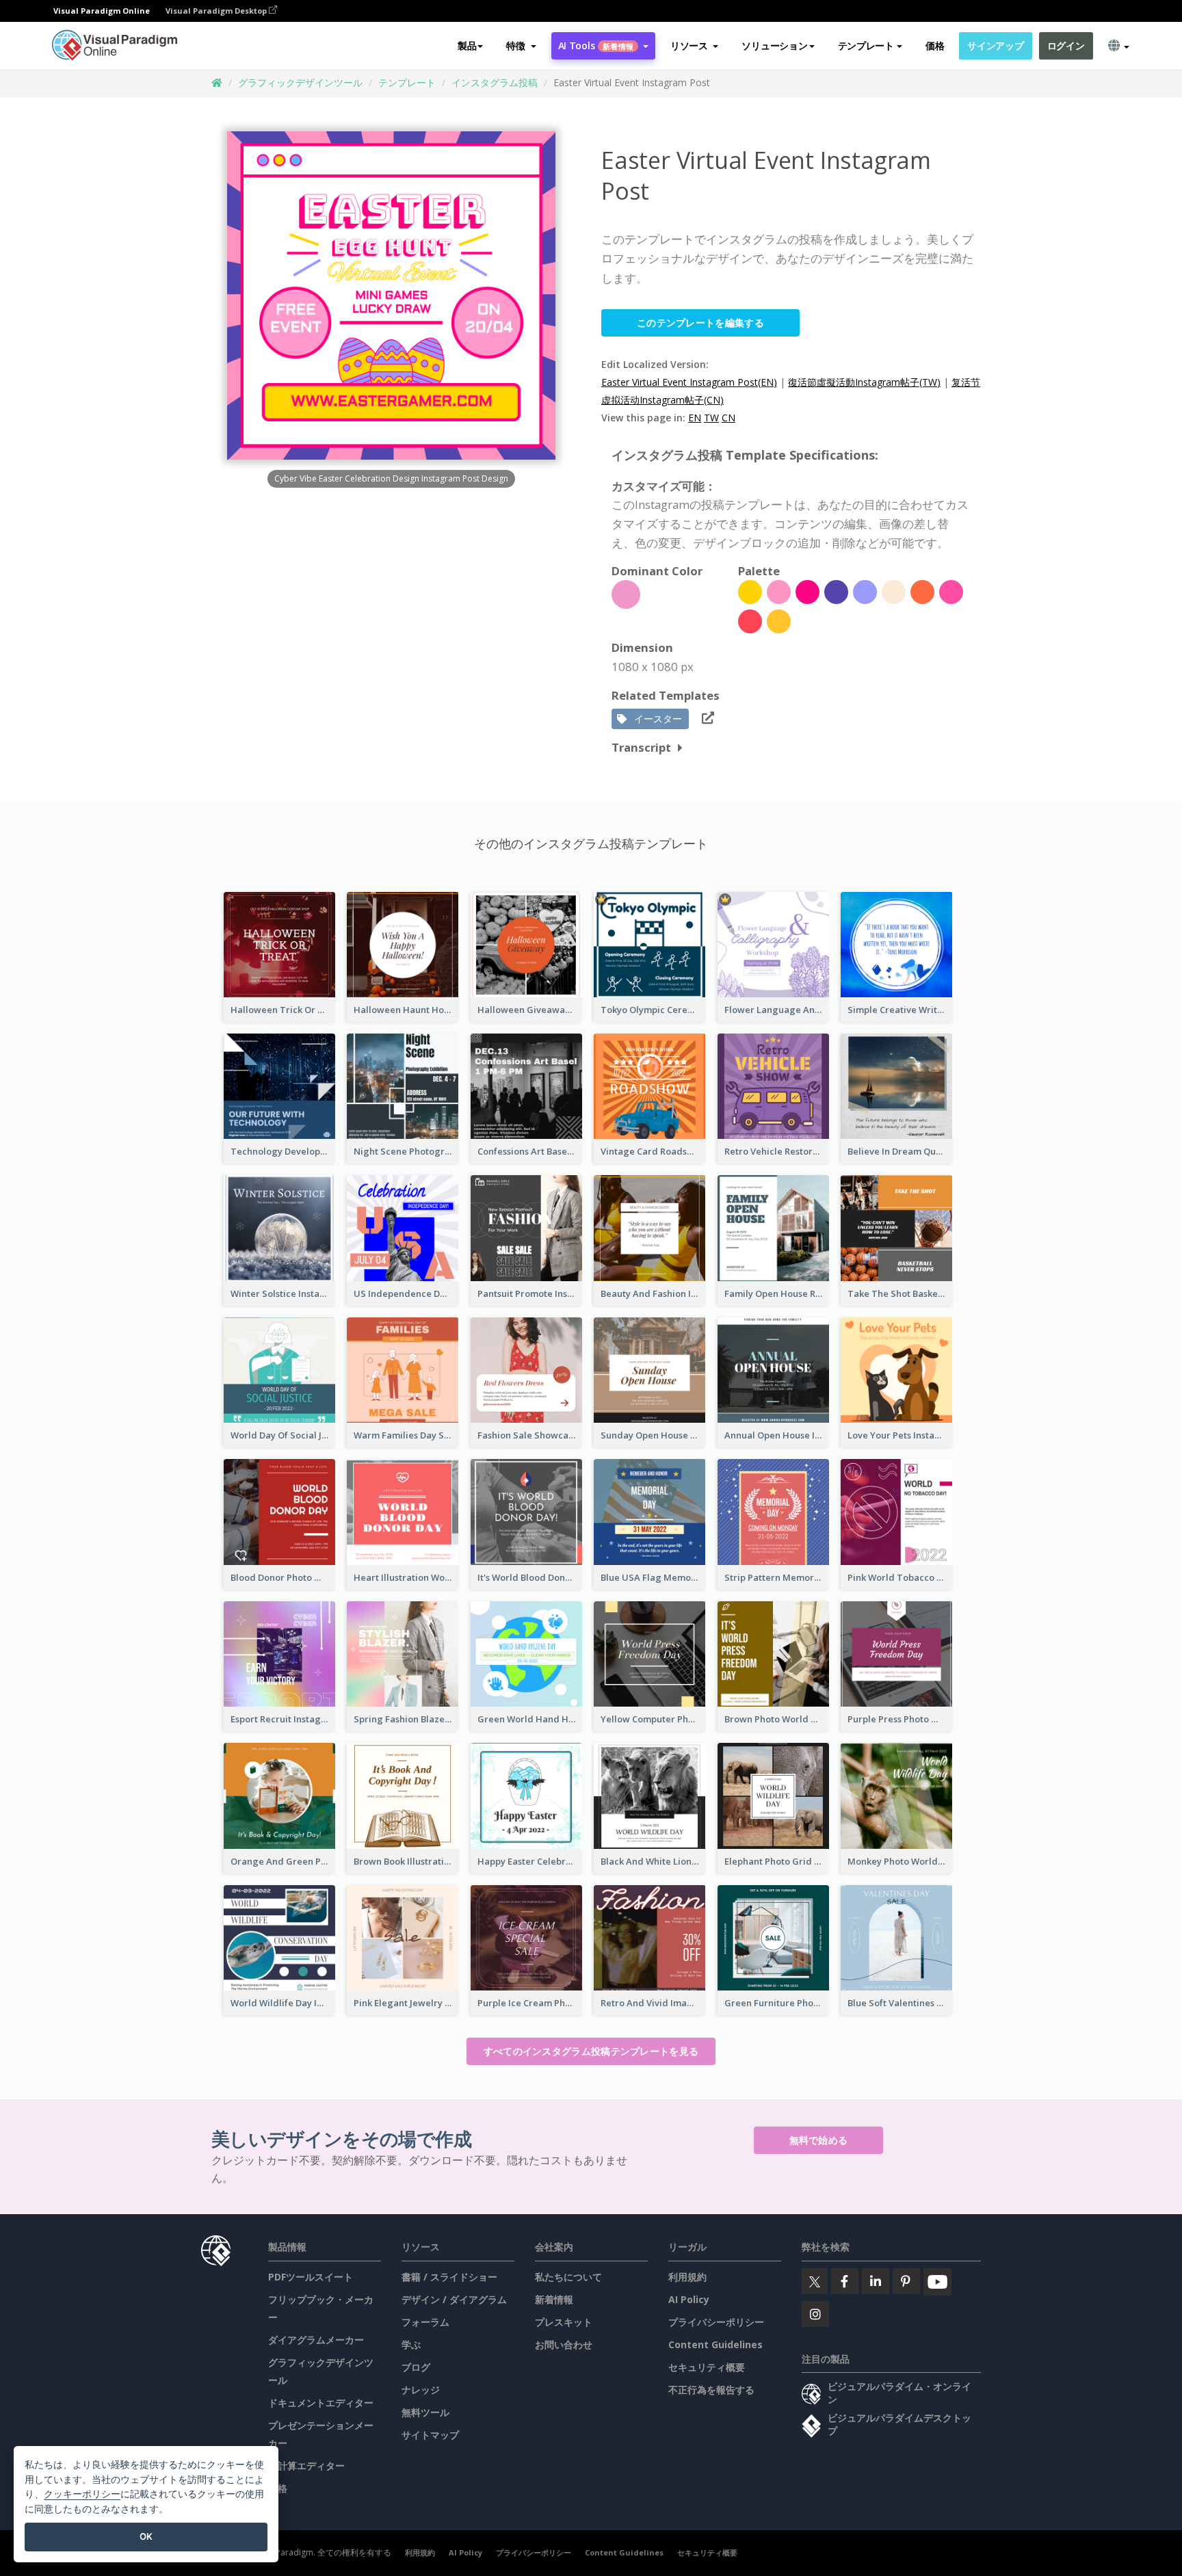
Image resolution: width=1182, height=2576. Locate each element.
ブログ (416, 2367)
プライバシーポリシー (716, 2322)
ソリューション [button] (774, 45)
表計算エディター (306, 2466)
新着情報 (554, 2299)
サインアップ (995, 45)
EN (695, 418)
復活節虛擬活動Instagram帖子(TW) (864, 382)
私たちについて (568, 2277)
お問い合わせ (564, 2344)
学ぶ (411, 2344)
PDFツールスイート (311, 2277)
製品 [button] (467, 45)
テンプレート (407, 82)
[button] (521, 46)
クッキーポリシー (82, 2494)
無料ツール (425, 2412)
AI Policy (689, 2299)
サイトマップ (430, 2435)
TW (711, 418)
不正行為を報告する (711, 2390)
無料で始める (819, 2140)
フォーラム (425, 2322)
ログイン (1066, 45)
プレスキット (564, 2322)
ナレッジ (421, 2390)
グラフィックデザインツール (300, 82)
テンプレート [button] (866, 45)
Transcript (641, 747)
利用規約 (687, 2277)
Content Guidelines (715, 2344)
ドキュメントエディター (321, 2403)
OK (146, 2536)
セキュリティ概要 (707, 2367)
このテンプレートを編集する (700, 323)
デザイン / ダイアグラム (454, 2299)
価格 (935, 45)
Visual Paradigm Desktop (217, 11)
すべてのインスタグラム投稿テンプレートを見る (591, 2051)
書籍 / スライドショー (449, 2277)
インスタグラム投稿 (495, 82)
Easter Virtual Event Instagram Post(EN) (689, 382)
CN (728, 418)
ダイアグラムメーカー (316, 2340)
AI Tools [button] (596, 45)
